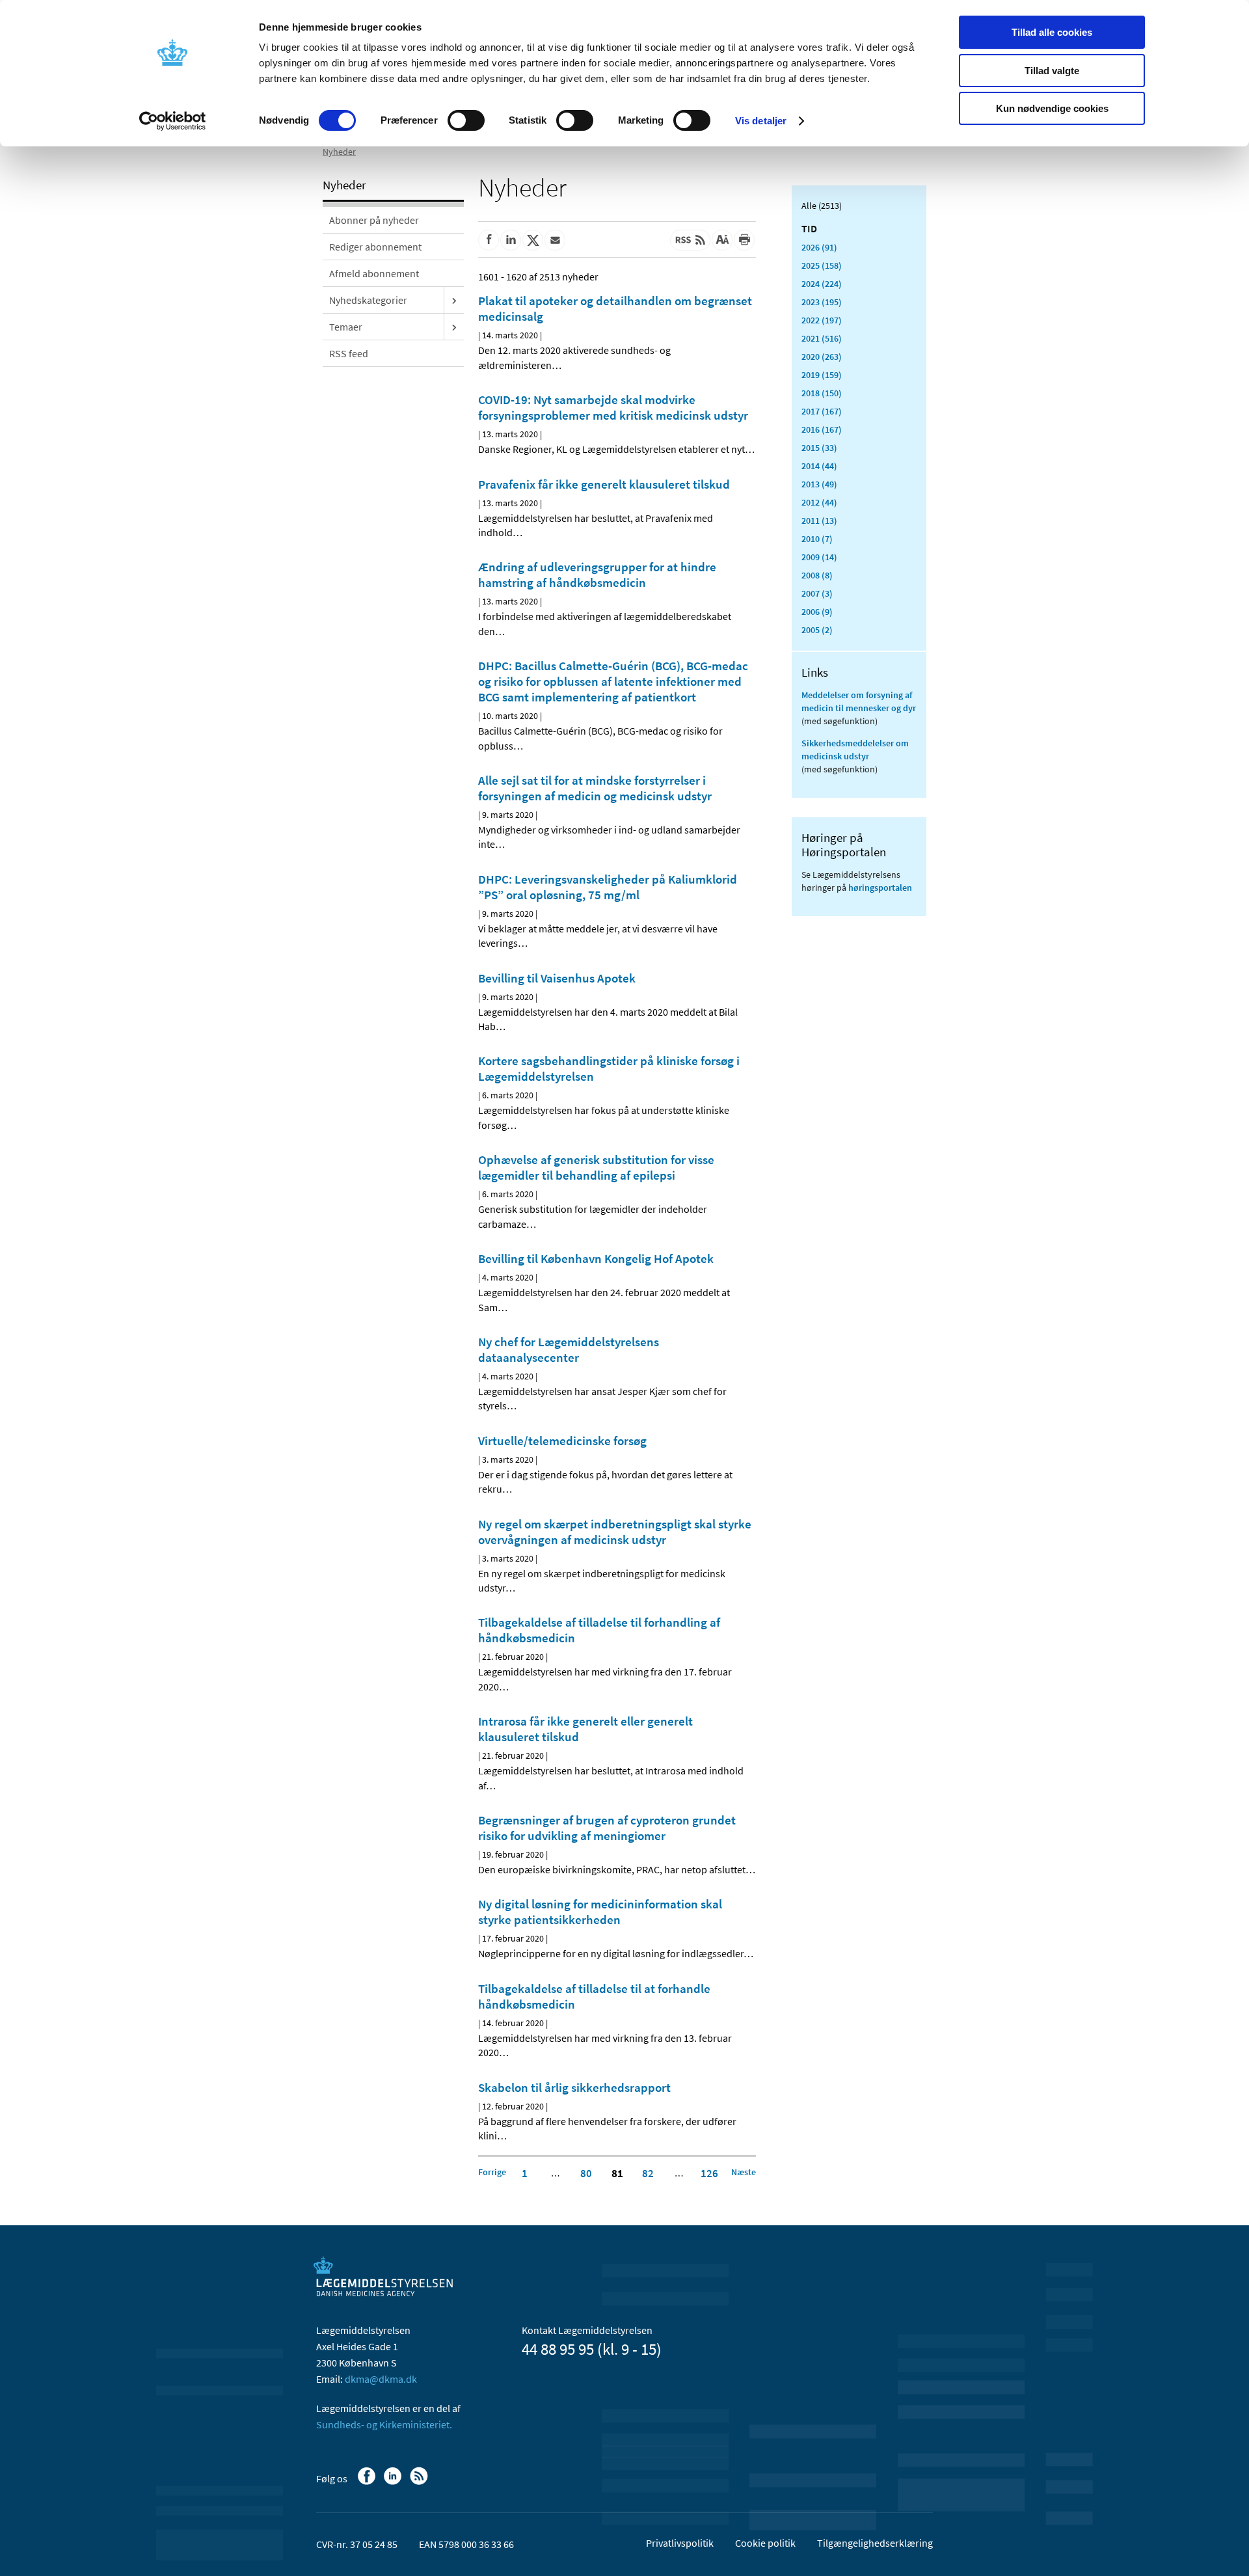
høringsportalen (880, 888)
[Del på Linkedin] (511, 240)
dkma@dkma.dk (381, 2379)
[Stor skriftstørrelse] (722, 240)
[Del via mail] (555, 240)
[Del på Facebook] (489, 240)
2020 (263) (822, 357)
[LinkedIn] (394, 2482)
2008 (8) (817, 575)
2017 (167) (822, 411)
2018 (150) (822, 393)
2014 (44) (819, 466)
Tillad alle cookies (1052, 32)
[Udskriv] (744, 240)
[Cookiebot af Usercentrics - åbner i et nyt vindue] (173, 121)
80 (586, 2173)
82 (648, 2173)
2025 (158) (822, 265)
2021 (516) (822, 338)
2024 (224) (822, 284)
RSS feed (349, 353)
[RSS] (420, 2482)
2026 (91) (819, 247)
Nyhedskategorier (368, 300)
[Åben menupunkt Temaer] (454, 327)
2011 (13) (819, 521)
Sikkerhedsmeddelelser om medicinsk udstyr (855, 750)
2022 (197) (822, 320)
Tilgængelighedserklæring (875, 2543)
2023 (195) (822, 302)
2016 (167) (822, 429)
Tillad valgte (1052, 71)
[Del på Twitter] (533, 240)
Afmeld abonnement (374, 273)
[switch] (466, 120)
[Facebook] (368, 2482)
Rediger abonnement (375, 247)
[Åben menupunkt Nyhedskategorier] (454, 300)
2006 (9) (817, 612)
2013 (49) (819, 484)
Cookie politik (765, 2543)
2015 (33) (819, 448)
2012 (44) (819, 502)
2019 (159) (822, 375)
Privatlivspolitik (680, 2543)
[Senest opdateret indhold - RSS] (690, 240)
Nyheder (339, 152)
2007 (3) (817, 593)
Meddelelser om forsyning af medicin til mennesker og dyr (859, 701)
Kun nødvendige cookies (1052, 108)
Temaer (346, 327)
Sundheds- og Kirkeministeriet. (384, 2424)
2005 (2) (817, 630)
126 (709, 2173)
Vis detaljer (761, 121)
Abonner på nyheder (374, 220)
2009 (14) (819, 557)
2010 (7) (817, 539)
